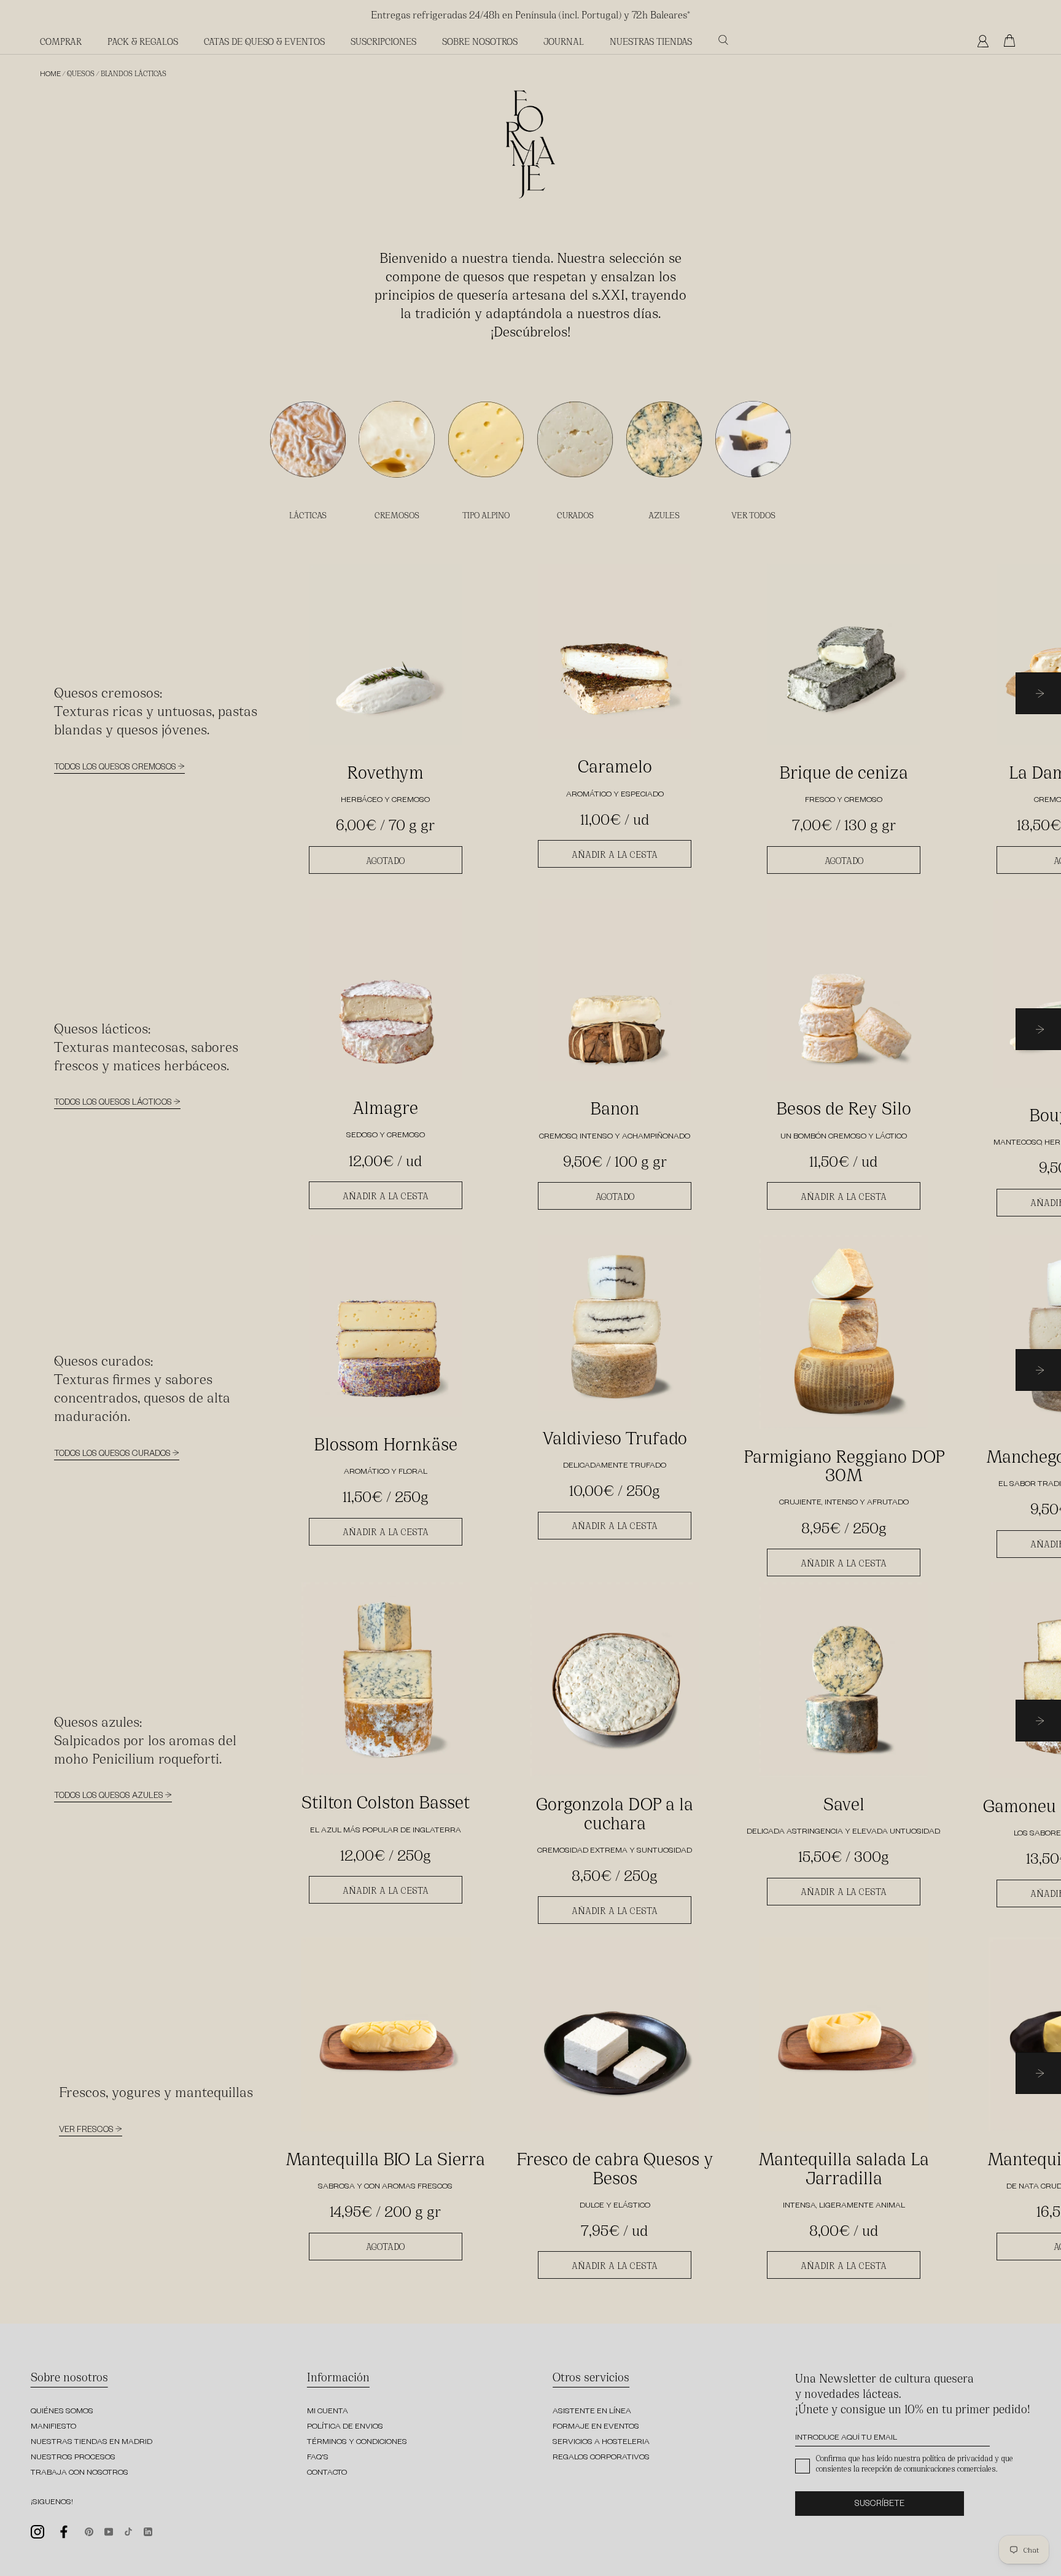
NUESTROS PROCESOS (73, 2458)
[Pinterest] (89, 2530)
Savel (844, 1802)
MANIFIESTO (53, 2427)
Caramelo (615, 765)
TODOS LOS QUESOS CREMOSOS (116, 769)
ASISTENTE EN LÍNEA (592, 2412)
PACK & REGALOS (143, 41)
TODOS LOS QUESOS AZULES (110, 1797)
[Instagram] (37, 2531)
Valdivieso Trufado (615, 1436)
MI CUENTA (328, 2412)
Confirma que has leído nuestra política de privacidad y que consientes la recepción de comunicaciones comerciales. (915, 2463)
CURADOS (575, 515)
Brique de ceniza (844, 771)
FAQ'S (318, 2458)
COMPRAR (61, 41)
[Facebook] (64, 2532)
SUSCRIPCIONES (383, 41)
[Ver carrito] (1012, 41)
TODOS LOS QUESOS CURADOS (113, 1455)
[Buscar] (723, 40)
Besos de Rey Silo (844, 1107)
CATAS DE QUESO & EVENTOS (264, 41)
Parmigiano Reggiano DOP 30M (844, 1464)
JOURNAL (564, 41)
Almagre (385, 1106)
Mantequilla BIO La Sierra (385, 2157)
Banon (615, 1107)
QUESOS (81, 73)
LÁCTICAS (308, 515)
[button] (1038, 695)
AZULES (664, 515)
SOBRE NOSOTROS (480, 41)
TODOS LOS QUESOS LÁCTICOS (114, 1104)
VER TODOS (753, 515)
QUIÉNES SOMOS (62, 2412)
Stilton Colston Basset (386, 1800)
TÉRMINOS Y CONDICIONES (357, 2443)
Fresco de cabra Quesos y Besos (615, 2167)
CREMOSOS (397, 515)
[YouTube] (109, 2530)
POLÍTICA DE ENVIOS (345, 2427)
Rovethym (385, 771)
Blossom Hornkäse (386, 1442)
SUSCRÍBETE (880, 2505)
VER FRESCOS (87, 2131)
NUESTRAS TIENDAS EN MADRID (91, 2443)
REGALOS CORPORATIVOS (601, 2458)
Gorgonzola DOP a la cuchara (615, 1812)
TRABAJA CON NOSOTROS (80, 2473)
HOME (50, 75)
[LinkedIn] (148, 2530)
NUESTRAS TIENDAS (651, 41)
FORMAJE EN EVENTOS (596, 2427)
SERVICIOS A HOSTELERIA (601, 2443)
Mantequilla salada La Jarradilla (844, 2167)
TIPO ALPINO (486, 515)
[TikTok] (128, 2530)
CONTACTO (327, 2473)
